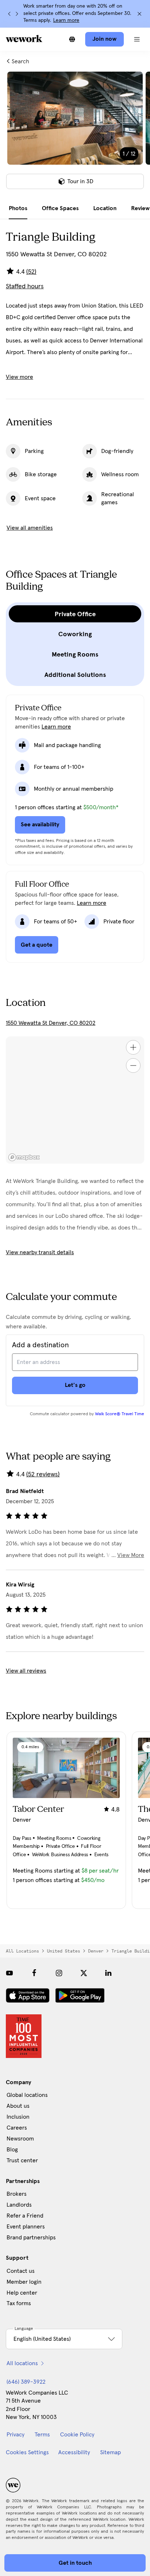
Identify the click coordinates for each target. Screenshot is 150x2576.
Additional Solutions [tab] (75, 675)
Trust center (22, 2160)
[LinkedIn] (108, 1973)
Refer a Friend (25, 2216)
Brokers (17, 2194)
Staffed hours (25, 286)
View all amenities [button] (30, 528)
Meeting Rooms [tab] (75, 654)
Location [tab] (105, 208)
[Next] (17, 14)
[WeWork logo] (24, 39)
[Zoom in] (133, 1047)
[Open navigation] (137, 39)
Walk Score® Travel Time (120, 1414)
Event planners (26, 2227)
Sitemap (110, 2452)
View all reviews (26, 1671)
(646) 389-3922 (26, 2382)
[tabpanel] (75, 135)
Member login (24, 2282)
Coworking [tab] (75, 634)
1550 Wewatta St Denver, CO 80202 (51, 1023)
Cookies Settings (27, 2452)
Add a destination (40, 1345)
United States (64, 1951)
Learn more (66, 20)
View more (19, 377)
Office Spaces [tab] (60, 208)
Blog (12, 2150)
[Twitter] (84, 1973)
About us (18, 2106)
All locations (22, 1951)
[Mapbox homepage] (24, 1157)
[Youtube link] (9, 1973)
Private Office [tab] (75, 614)
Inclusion (18, 2117)
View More (131, 1555)
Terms (42, 2435)
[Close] (139, 14)
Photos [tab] (18, 208)
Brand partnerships (31, 2238)
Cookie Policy (77, 2435)
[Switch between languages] (72, 39)
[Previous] (9, 14)
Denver (96, 1951)
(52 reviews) (43, 1474)
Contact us (21, 2271)
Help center (22, 2293)
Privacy (15, 2435)
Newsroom (20, 2139)
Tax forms (19, 2303)
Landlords (19, 2205)
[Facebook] (34, 1973)
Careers (17, 2128)
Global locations (27, 2095)
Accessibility (74, 2452)
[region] (75, 1100)
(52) (31, 272)
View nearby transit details (40, 1252)
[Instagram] (59, 1973)
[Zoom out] (133, 1066)
